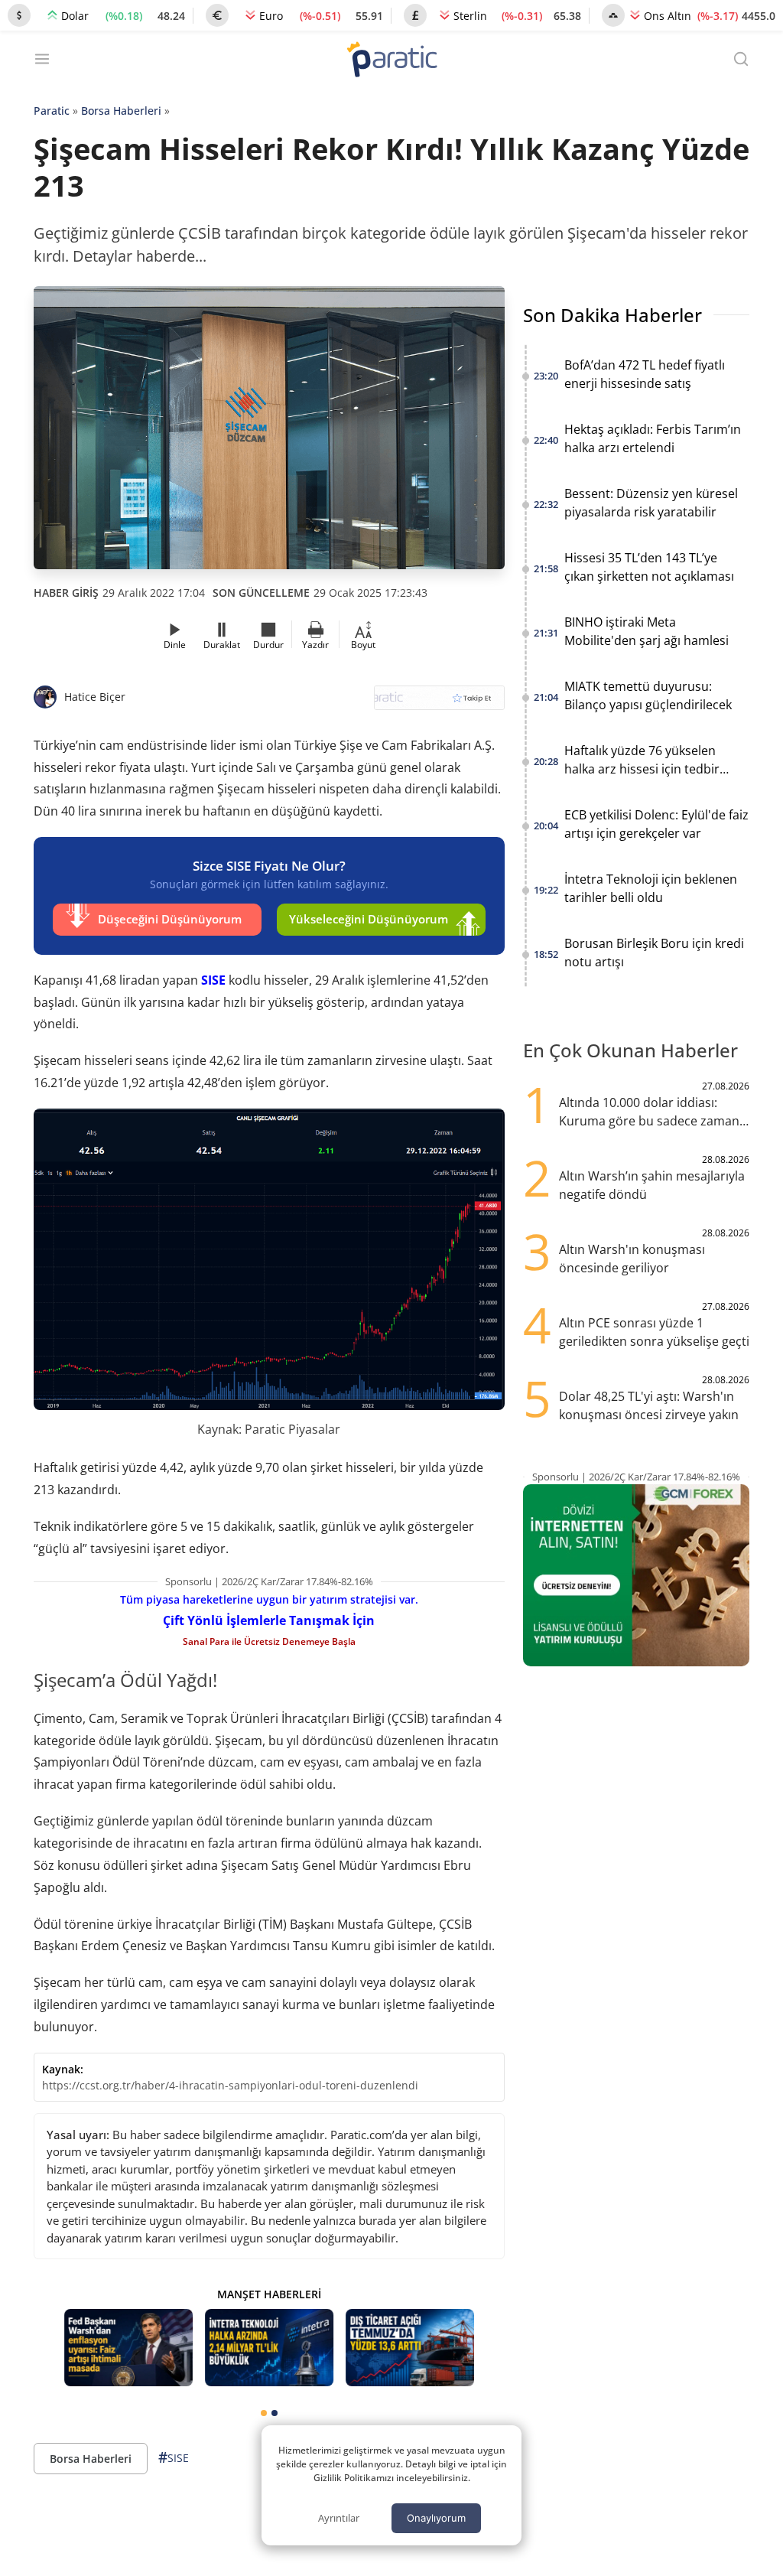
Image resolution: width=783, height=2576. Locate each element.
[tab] (264, 2413)
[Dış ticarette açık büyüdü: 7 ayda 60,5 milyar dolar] (410, 2348)
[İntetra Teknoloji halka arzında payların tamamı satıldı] (269, 2348)
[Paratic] (391, 61)
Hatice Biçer (95, 697)
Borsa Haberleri (121, 111)
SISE (213, 980)
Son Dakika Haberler (612, 315)
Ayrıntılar (339, 2518)
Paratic (52, 111)
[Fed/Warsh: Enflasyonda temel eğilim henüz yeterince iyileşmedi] (128, 2348)
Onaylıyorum (436, 2518)
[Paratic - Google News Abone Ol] (439, 703)
